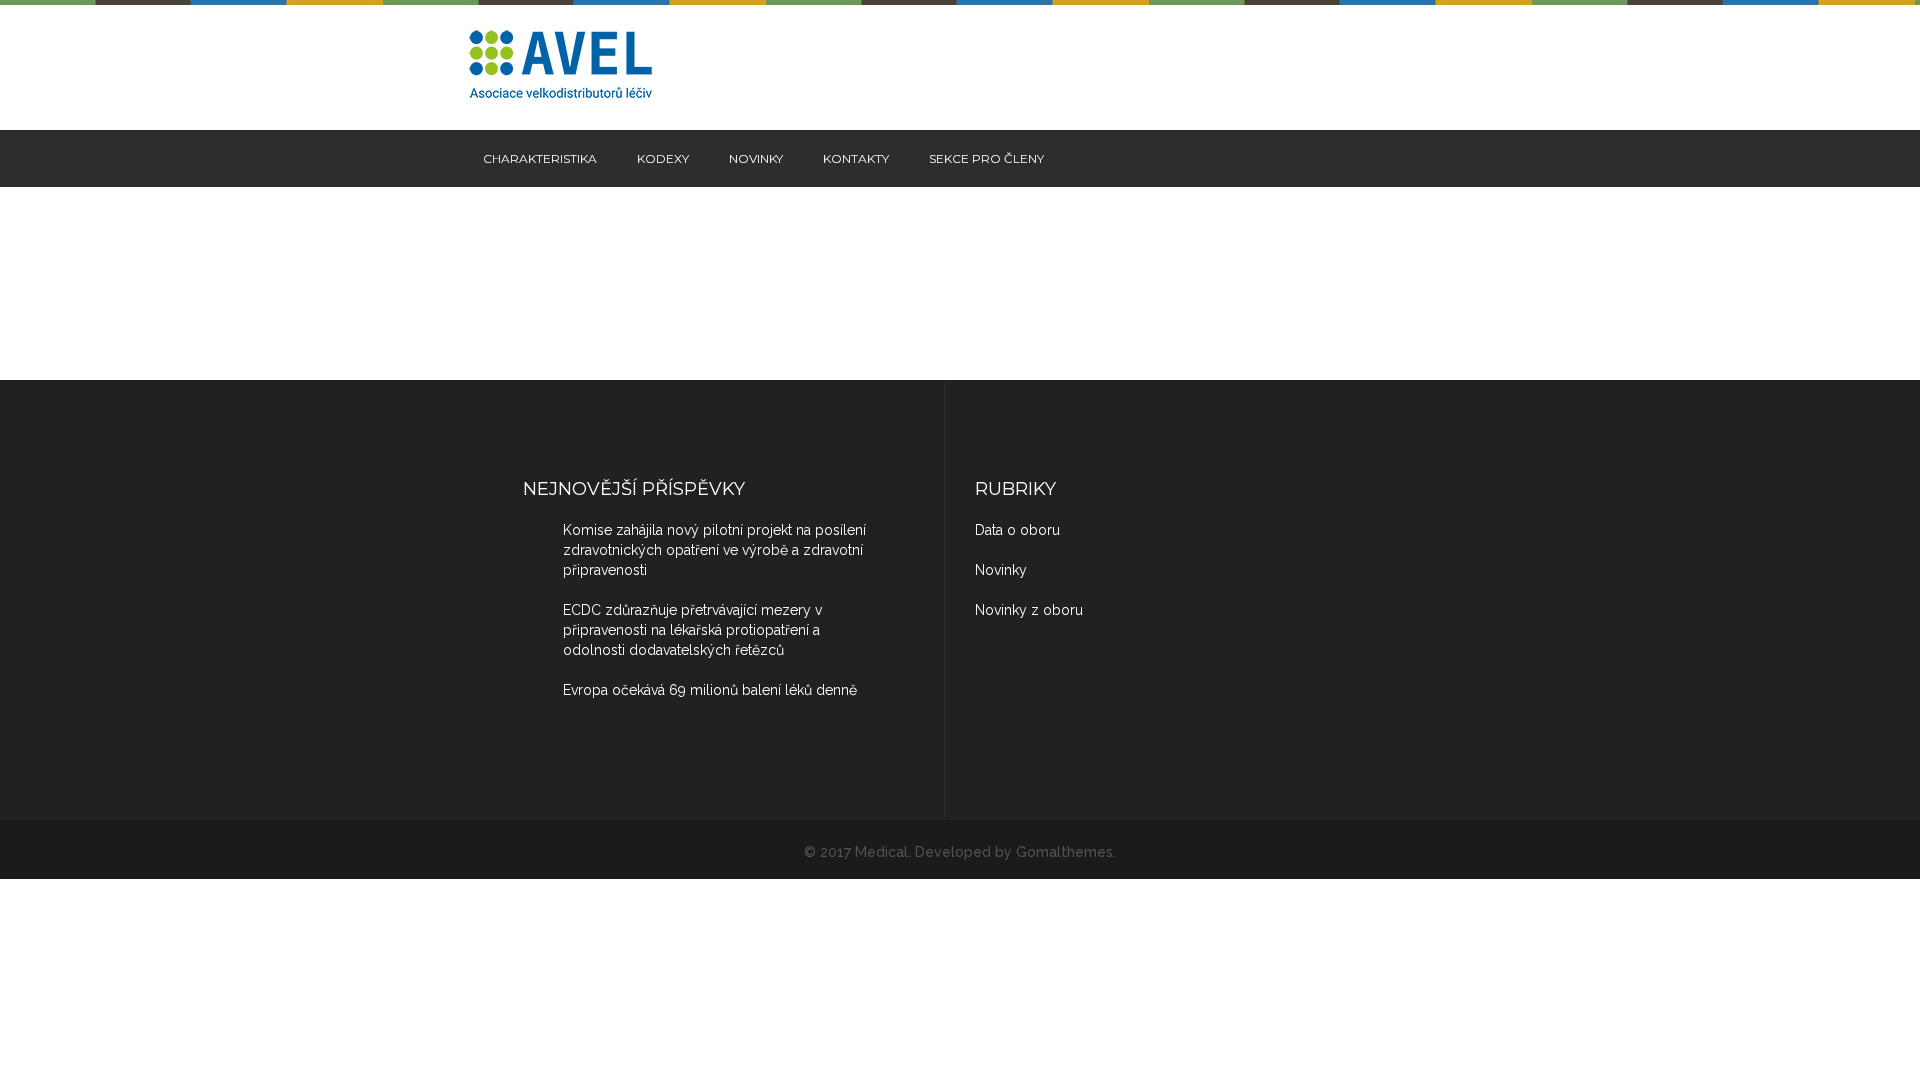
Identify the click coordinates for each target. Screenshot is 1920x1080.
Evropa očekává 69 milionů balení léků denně (710, 690)
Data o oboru (1017, 530)
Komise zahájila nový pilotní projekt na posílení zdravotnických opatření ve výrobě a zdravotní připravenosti (714, 550)
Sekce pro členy (986, 158)
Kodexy (663, 158)
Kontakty (856, 158)
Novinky (756, 158)
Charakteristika (540, 158)
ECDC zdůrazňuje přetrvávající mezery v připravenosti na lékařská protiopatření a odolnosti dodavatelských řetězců (692, 630)
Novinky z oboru (1029, 610)
